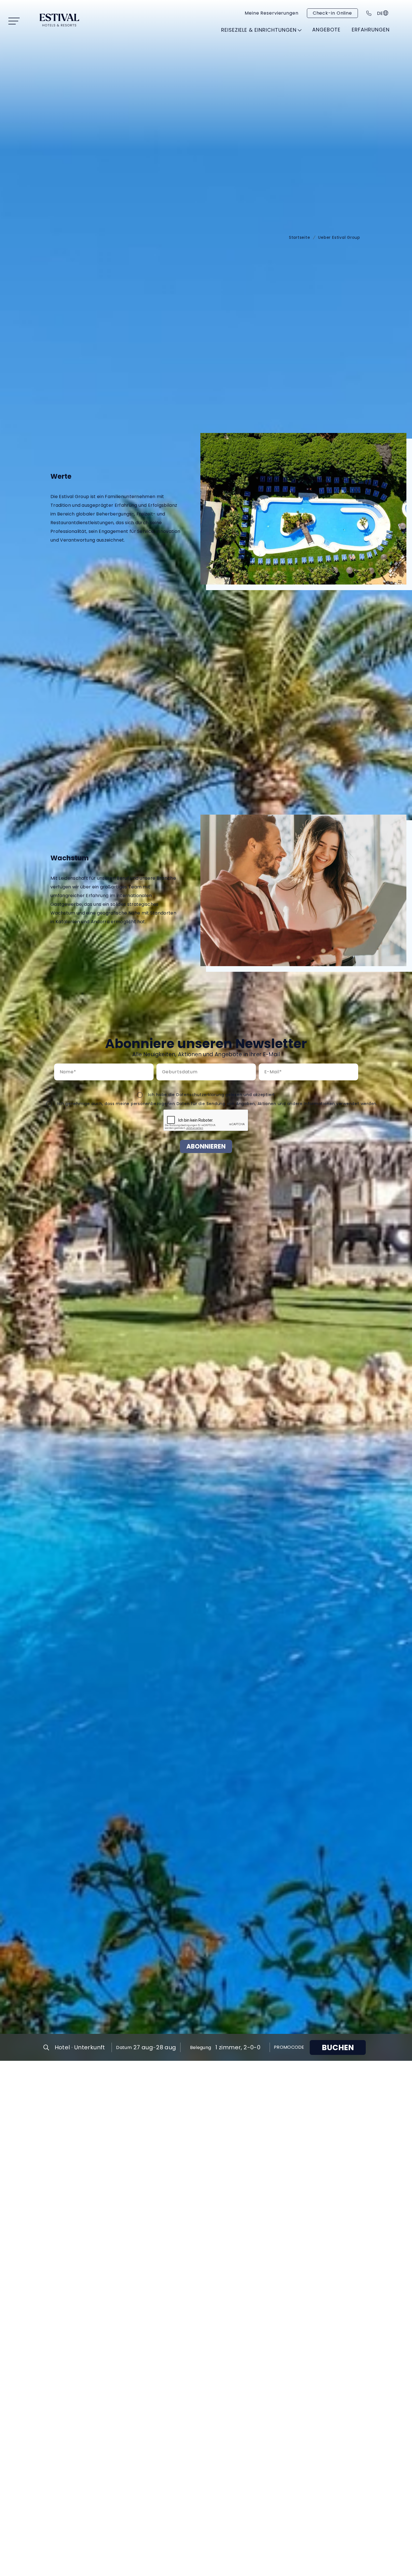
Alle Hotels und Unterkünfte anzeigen (288, 43)
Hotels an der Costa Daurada (112, 60)
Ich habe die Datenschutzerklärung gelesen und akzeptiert (212, 1095)
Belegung (201, 2047)
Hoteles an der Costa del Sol (218, 60)
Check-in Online (332, 13)
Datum (124, 2047)
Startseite (300, 237)
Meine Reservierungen (272, 13)
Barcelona (292, 56)
